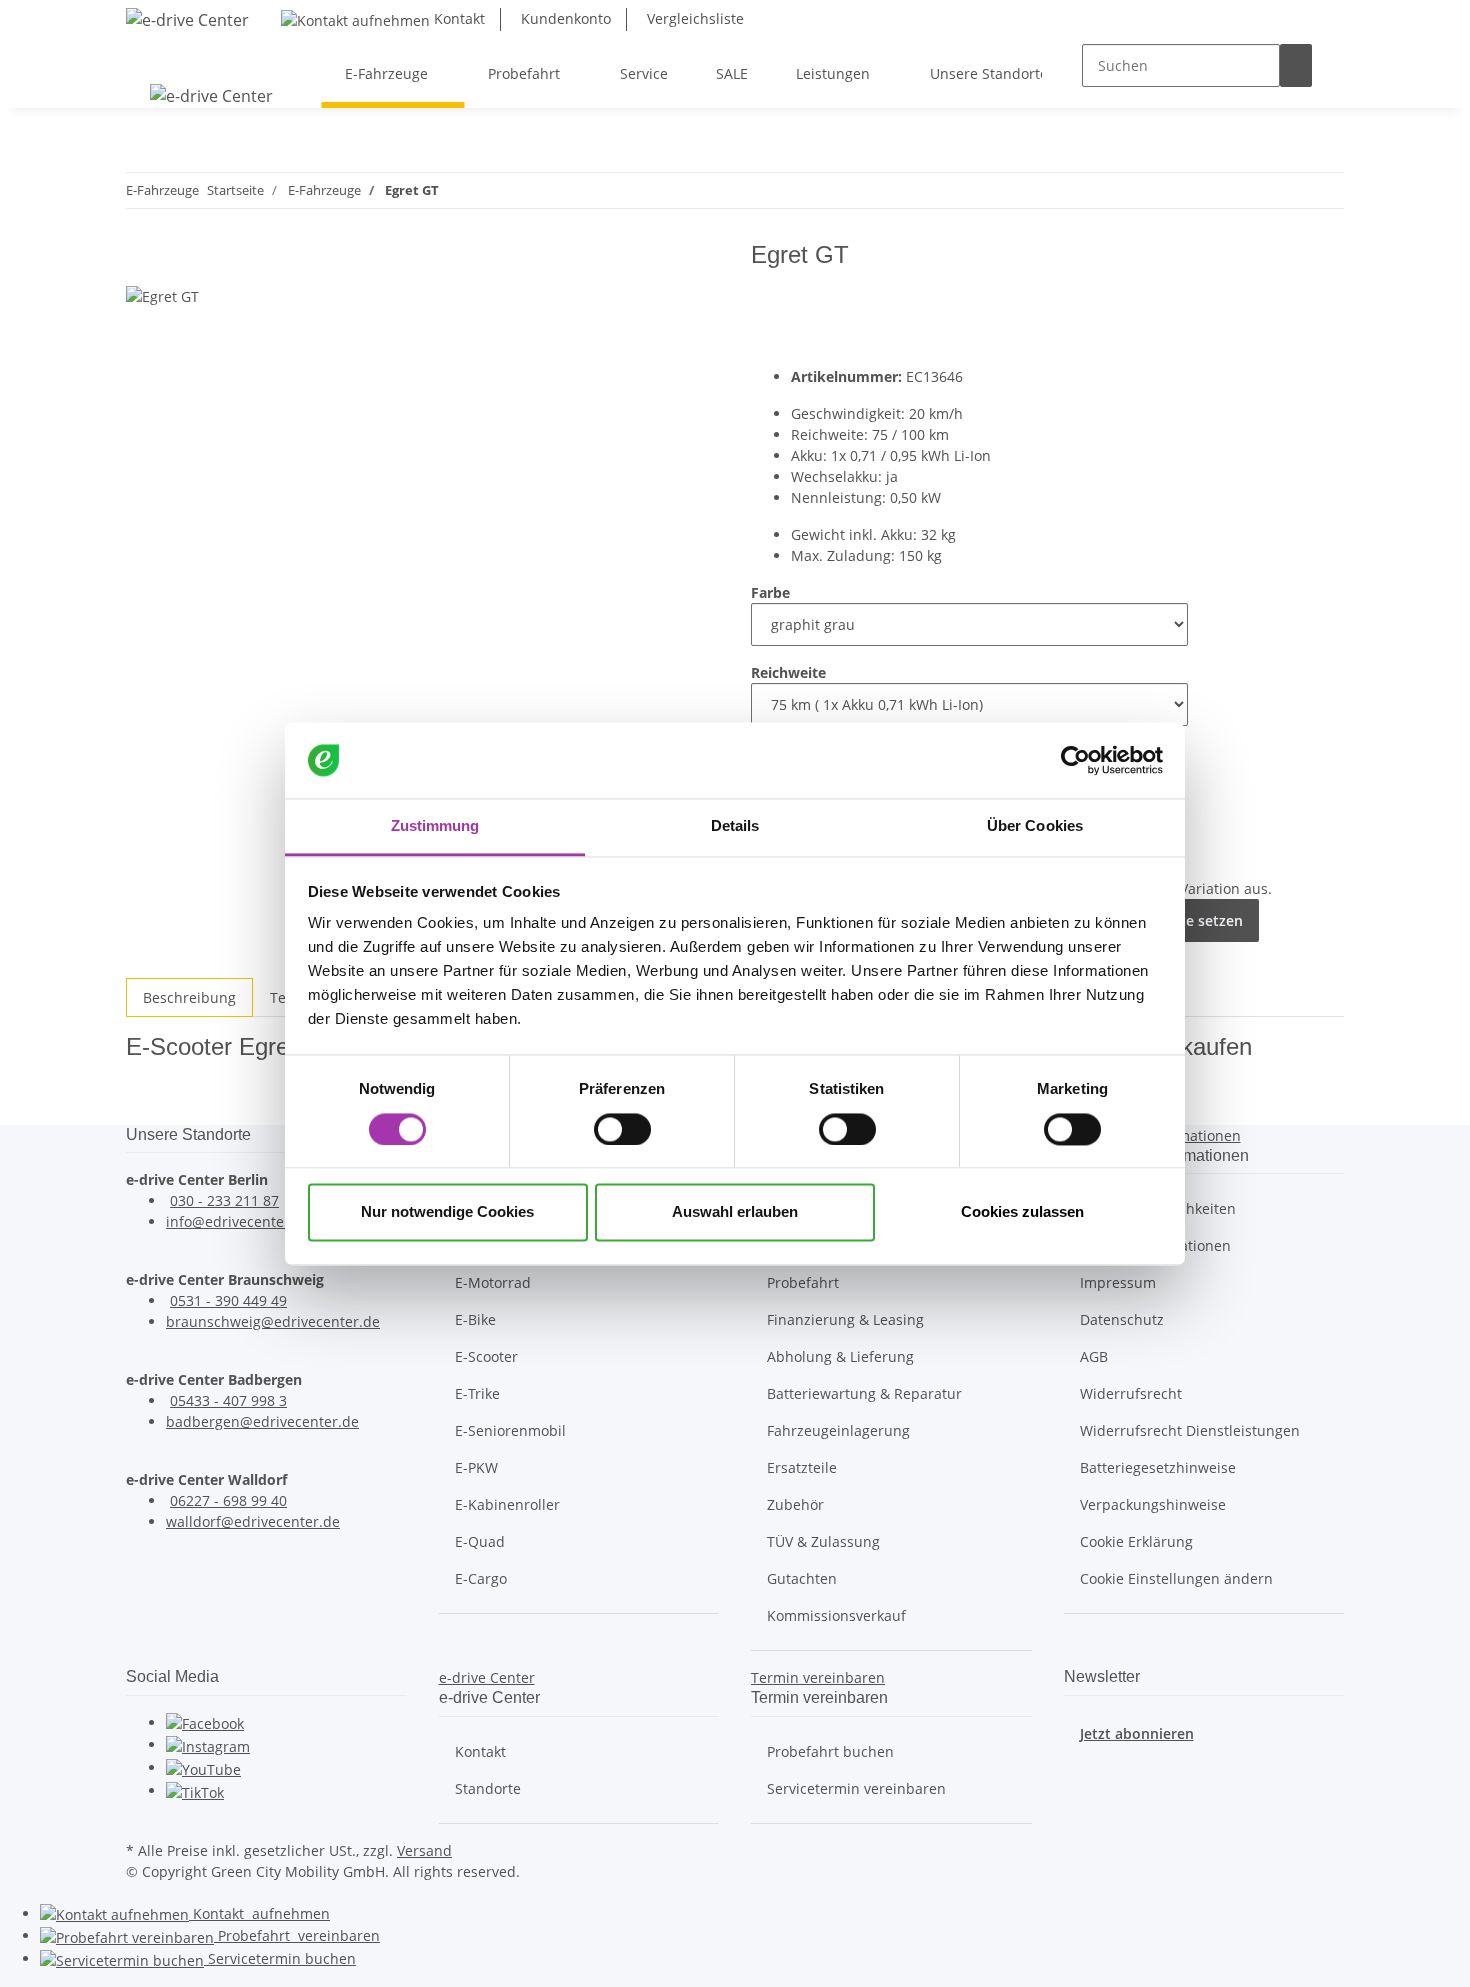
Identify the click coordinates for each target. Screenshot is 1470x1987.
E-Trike (477, 1393)
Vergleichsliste (693, 18)
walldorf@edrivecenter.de (253, 1521)
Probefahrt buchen (830, 1751)
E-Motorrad (493, 1282)
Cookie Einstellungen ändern (1176, 1578)
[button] (487, 1677)
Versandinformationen (1155, 1245)
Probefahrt (803, 1282)
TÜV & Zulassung (823, 1541)
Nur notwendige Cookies (447, 1212)
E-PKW (476, 1467)
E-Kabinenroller (507, 1504)
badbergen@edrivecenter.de (262, 1421)
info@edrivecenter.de (238, 1221)
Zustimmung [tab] (435, 826)
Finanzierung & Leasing (845, 1319)
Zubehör (795, 1504)
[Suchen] (1296, 65)
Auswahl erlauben (735, 1212)
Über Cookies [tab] (1035, 826)
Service (280, 1958)
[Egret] (1282, 301)
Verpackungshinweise (1153, 1504)
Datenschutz (1122, 1319)
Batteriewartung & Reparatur (864, 1393)
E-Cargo (481, 1578)
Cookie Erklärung (1136, 1541)
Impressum (1118, 1282)
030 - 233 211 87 (224, 1200)
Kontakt (457, 18)
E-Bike (475, 1319)
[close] (142, 262)
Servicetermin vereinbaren (856, 1788)
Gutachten (802, 1578)
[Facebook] (205, 1722)
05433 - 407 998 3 (228, 1400)
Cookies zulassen (1022, 1212)
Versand (424, 1850)
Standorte (488, 1788)
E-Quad (480, 1541)
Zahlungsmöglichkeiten (1158, 1208)
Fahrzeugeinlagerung (838, 1430)
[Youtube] (203, 1767)
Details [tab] (735, 826)
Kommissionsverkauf (836, 1615)
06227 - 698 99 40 (228, 1500)
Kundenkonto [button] (564, 18)
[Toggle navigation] (151, 56)
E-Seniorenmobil (510, 1430)
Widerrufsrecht (1131, 1393)
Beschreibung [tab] (189, 997)
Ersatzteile (802, 1467)
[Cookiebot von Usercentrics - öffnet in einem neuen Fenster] (1075, 760)
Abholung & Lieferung (840, 1356)
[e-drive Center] (187, 19)
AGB (1094, 1356)
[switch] (622, 1129)
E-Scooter (486, 1356)
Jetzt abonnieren (1137, 1733)
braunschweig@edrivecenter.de (273, 1321)
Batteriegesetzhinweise (1158, 1467)
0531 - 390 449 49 (228, 1300)
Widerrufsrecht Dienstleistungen (1190, 1430)
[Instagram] (208, 1744)
